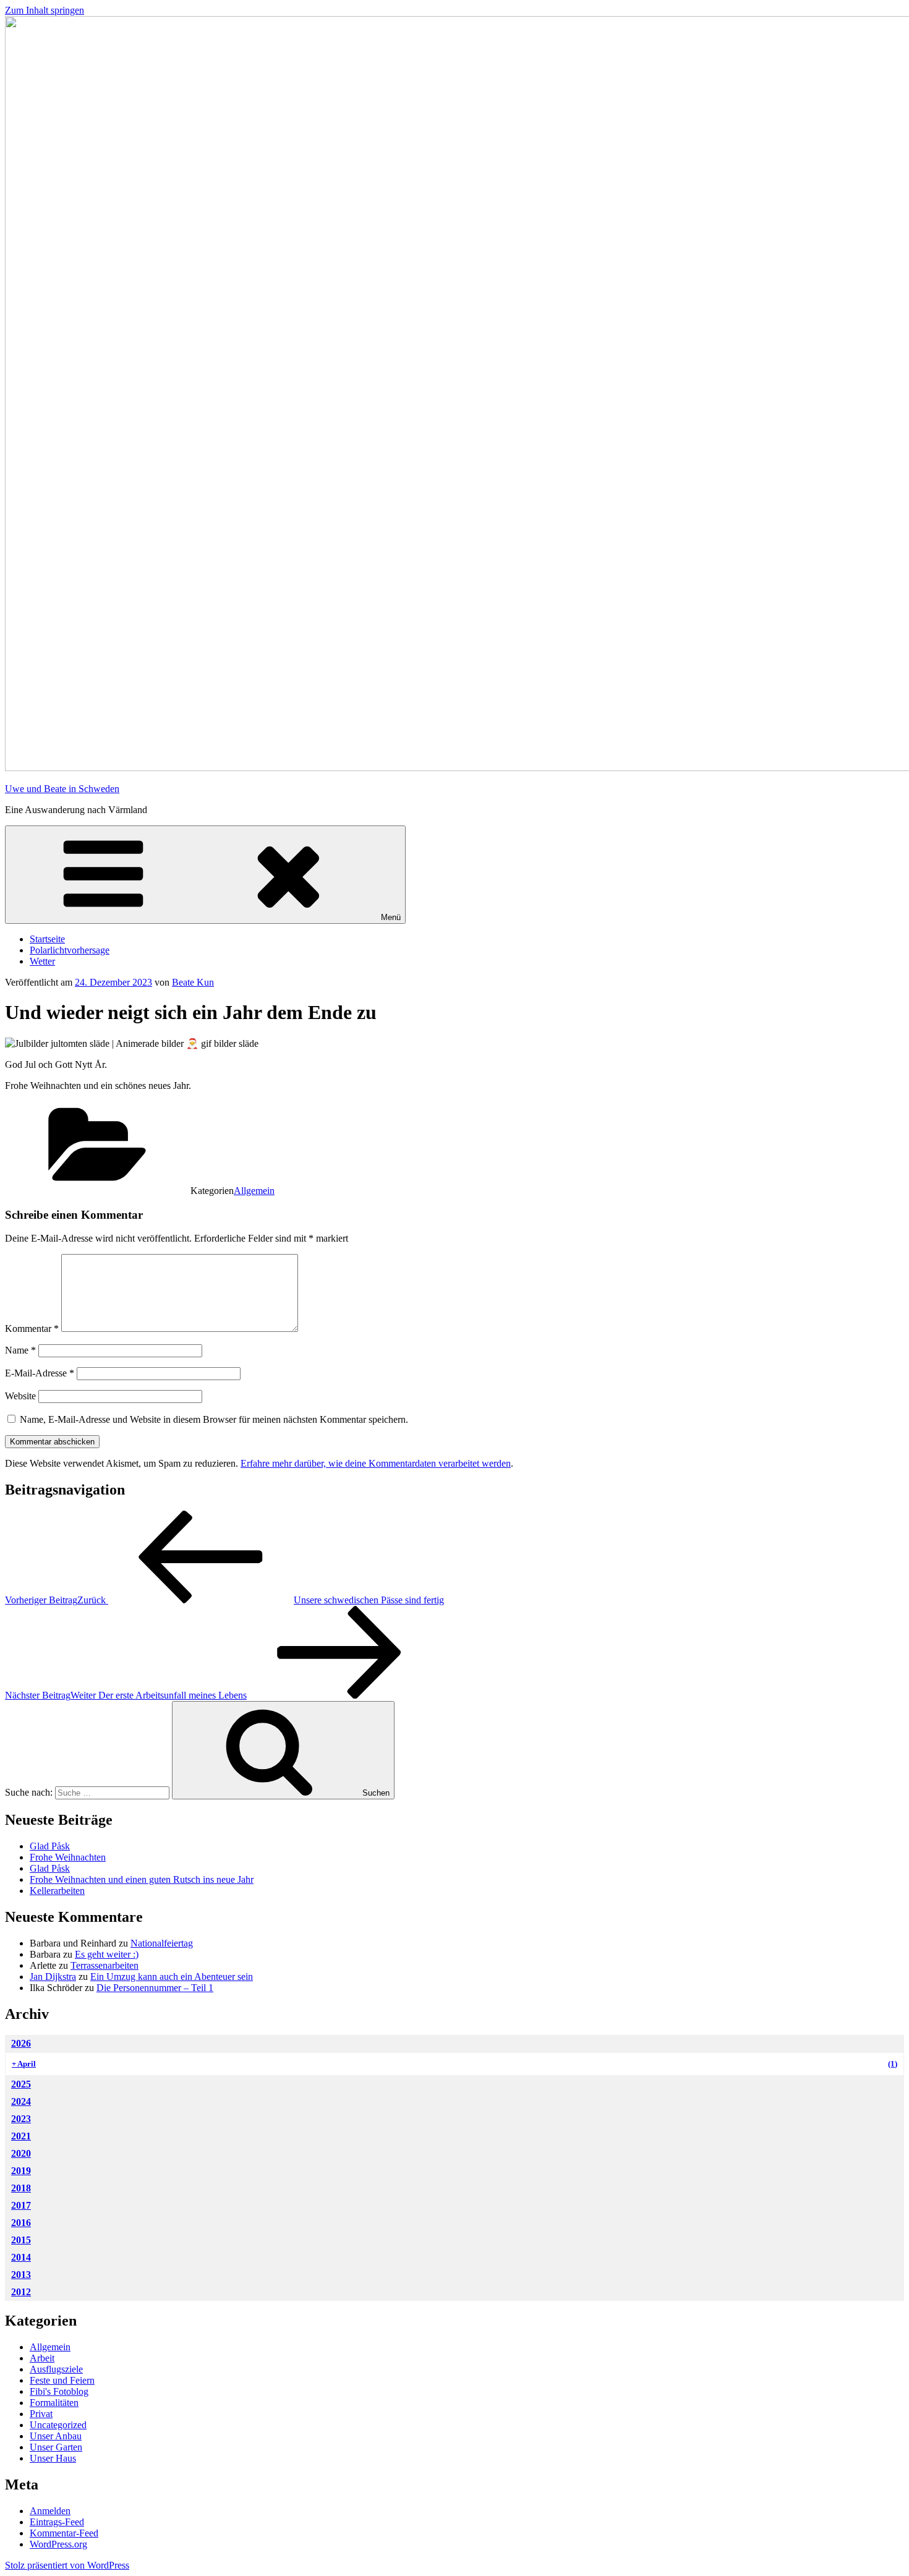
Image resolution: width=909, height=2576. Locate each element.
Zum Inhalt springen (45, 10)
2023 (21, 2119)
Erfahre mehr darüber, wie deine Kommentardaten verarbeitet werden (376, 1463)
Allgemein (254, 1191)
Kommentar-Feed (64, 2533)
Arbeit (42, 2358)
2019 (21, 2171)
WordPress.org (58, 2544)
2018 (21, 2188)
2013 (21, 2275)
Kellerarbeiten (57, 1891)
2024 (21, 2101)
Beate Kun (193, 982)
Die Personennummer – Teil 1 (155, 1988)
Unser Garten (56, 2447)
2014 (21, 2257)
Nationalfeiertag (162, 1943)
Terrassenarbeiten (105, 1965)
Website (20, 1396)
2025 (21, 2084)
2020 (21, 2153)
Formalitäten (54, 2403)
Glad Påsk (50, 1846)
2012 (21, 2292)
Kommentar (32, 1329)
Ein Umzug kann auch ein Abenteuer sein (172, 1977)
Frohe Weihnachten (68, 1857)
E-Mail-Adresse (40, 1373)
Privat (41, 2414)
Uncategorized (58, 2425)
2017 (21, 2205)
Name (20, 1350)
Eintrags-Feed (57, 2522)
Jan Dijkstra (53, 1977)
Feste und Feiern (62, 2380)
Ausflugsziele (56, 2369)
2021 (21, 2136)
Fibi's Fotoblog (59, 2391)
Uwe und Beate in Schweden (62, 789)
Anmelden (50, 2511)
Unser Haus (53, 2458)
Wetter (42, 961)
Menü (391, 917)
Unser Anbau (56, 2436)
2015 (21, 2240)
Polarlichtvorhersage (70, 950)
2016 (21, 2223)
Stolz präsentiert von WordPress (67, 2565)
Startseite (47, 939)
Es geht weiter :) (107, 1954)
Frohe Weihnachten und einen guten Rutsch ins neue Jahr (142, 1879)
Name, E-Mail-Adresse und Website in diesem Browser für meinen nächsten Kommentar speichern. (214, 1419)
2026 (21, 2043)
